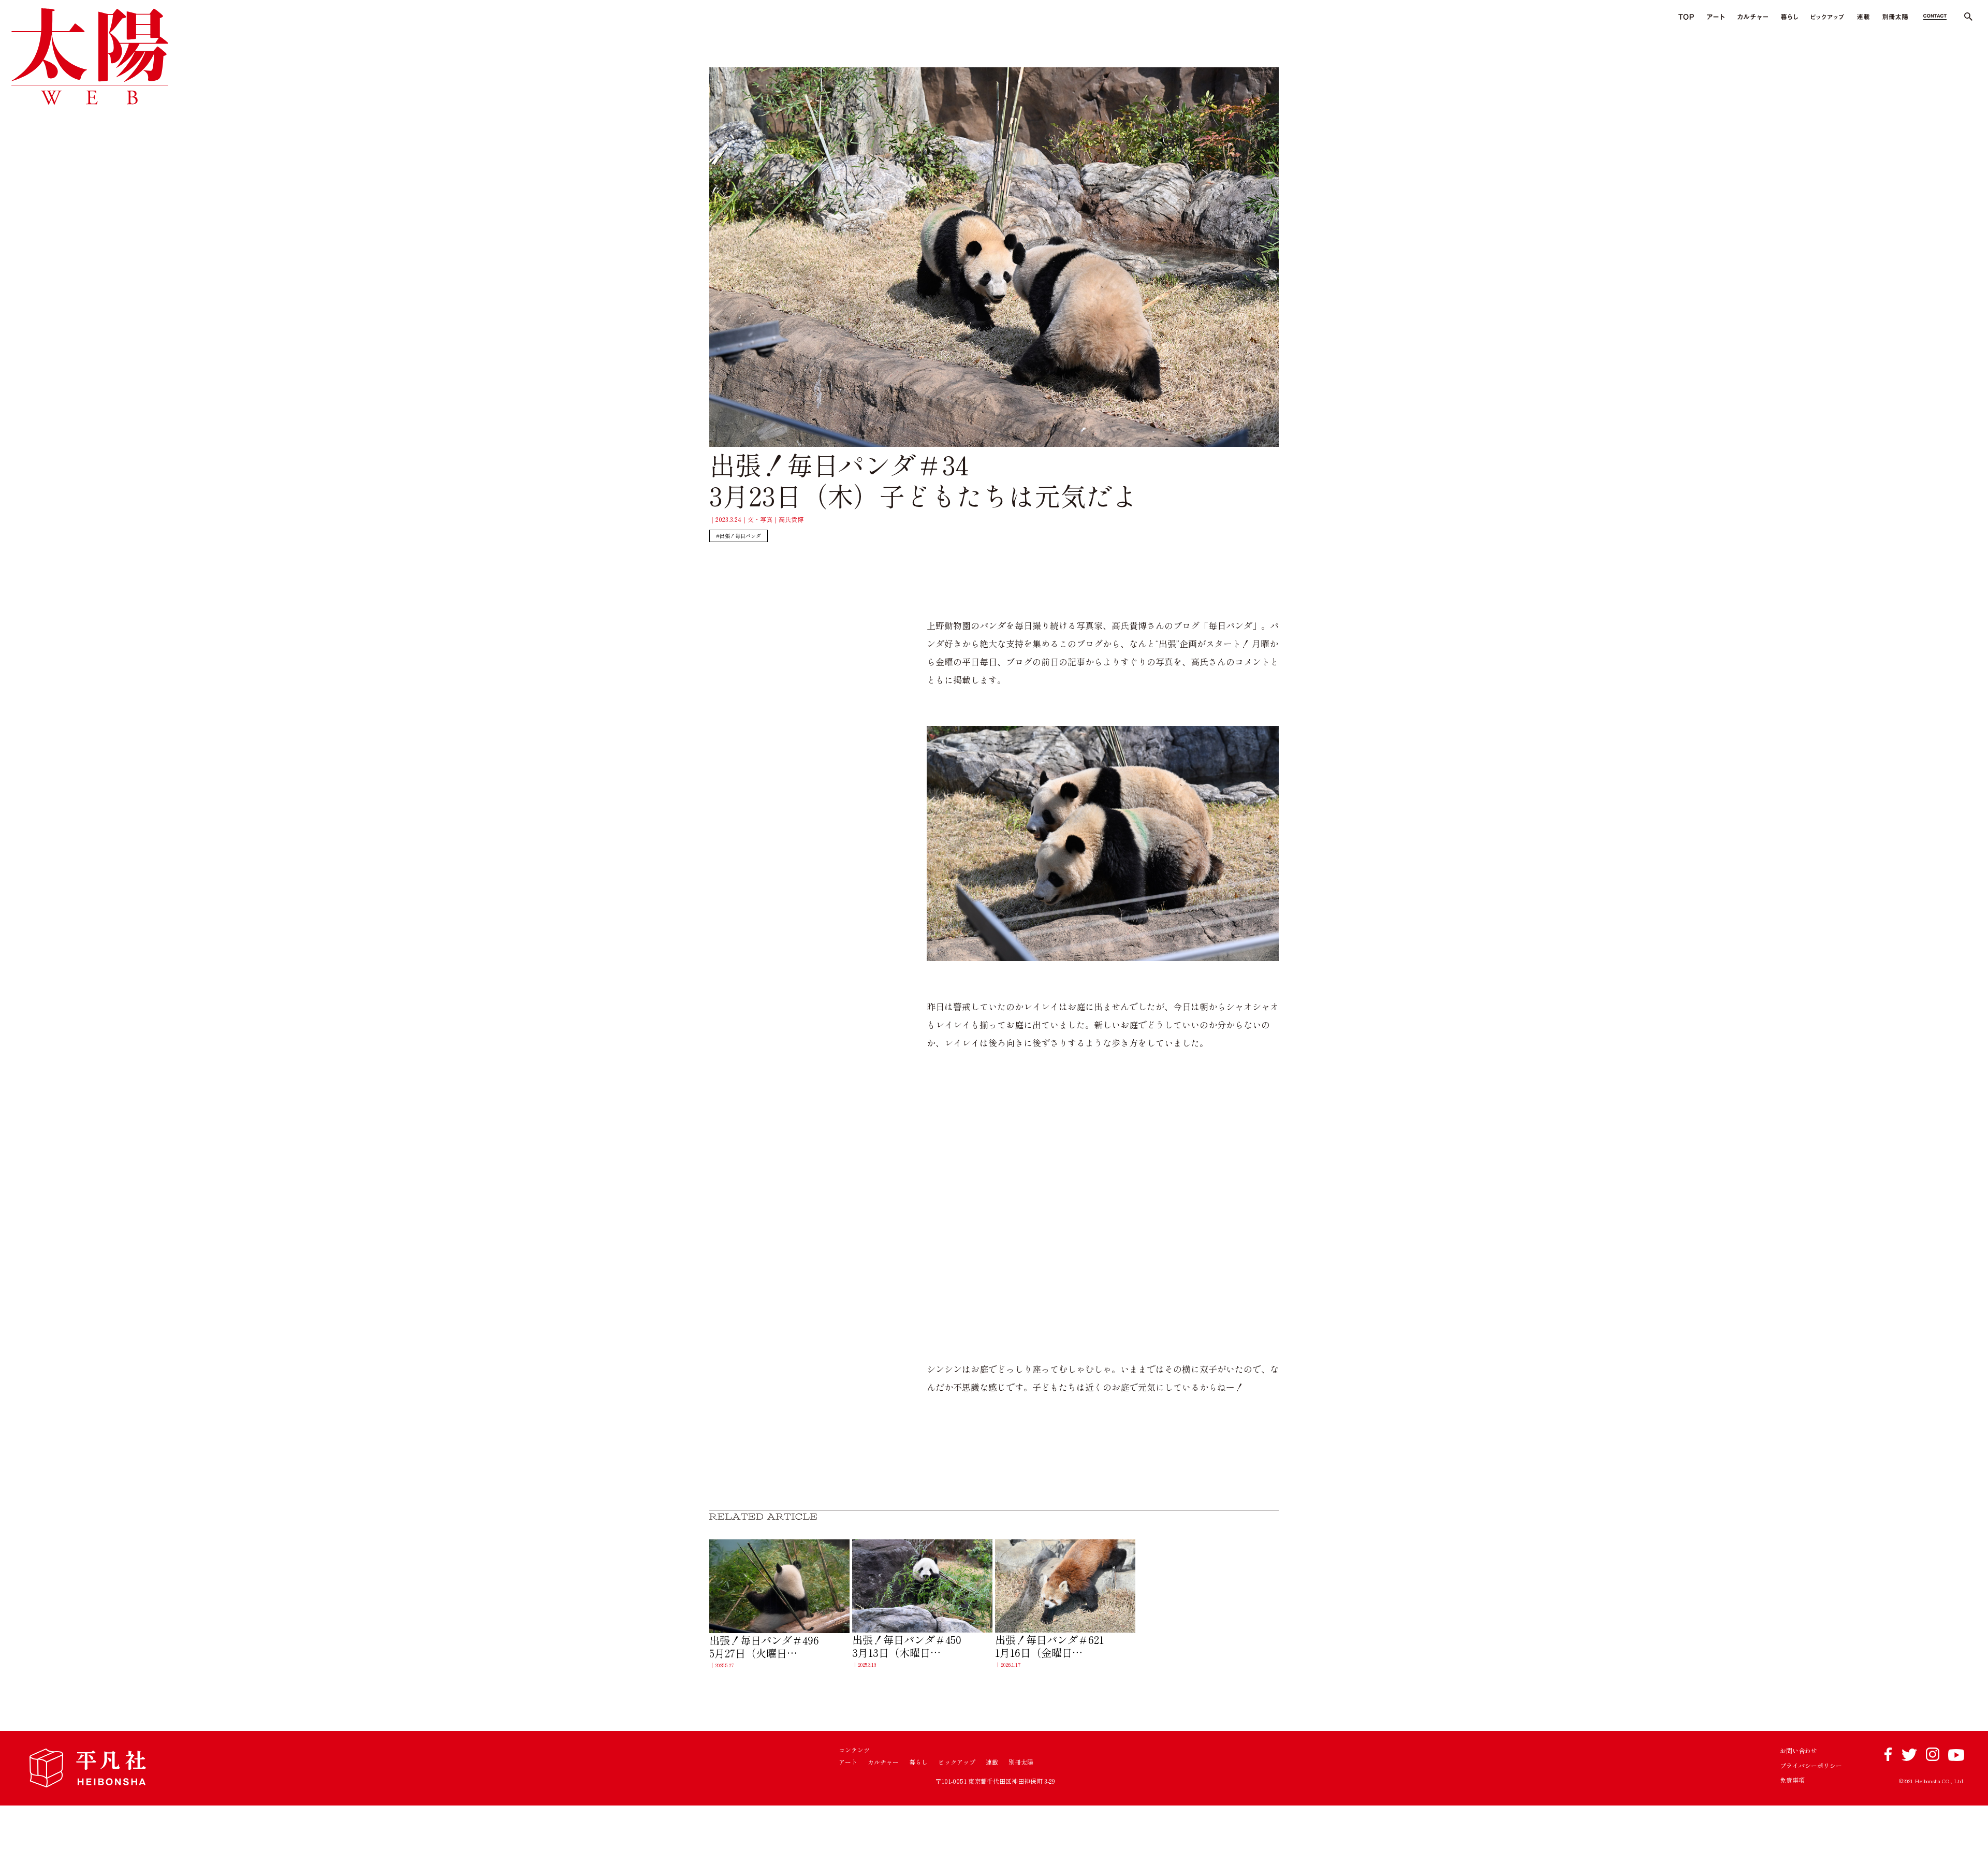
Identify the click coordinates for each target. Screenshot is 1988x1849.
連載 (992, 1762)
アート (848, 1762)
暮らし (918, 1762)
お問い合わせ (1799, 1751)
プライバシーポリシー (1811, 1766)
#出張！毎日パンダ (739, 536)
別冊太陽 (1021, 1762)
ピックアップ (957, 1762)
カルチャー (883, 1762)
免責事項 (1792, 1780)
